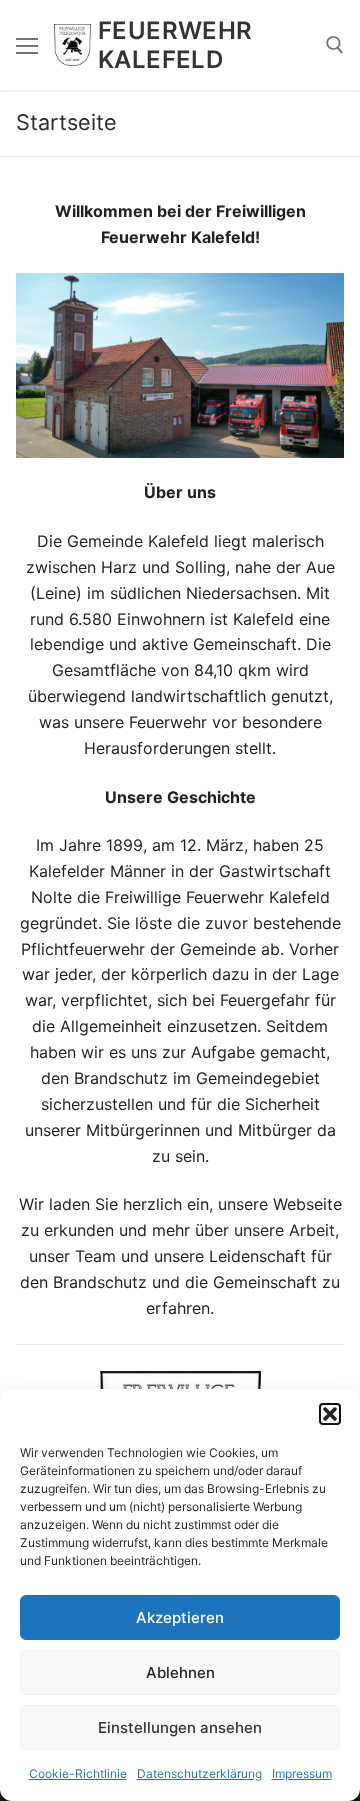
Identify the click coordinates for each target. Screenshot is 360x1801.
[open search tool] (335, 45)
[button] (330, 1414)
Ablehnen (180, 1672)
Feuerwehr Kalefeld (175, 45)
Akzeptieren (180, 1617)
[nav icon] (27, 45)
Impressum (302, 1773)
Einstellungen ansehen (180, 1727)
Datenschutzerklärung (199, 1773)
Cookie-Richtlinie (78, 1773)
